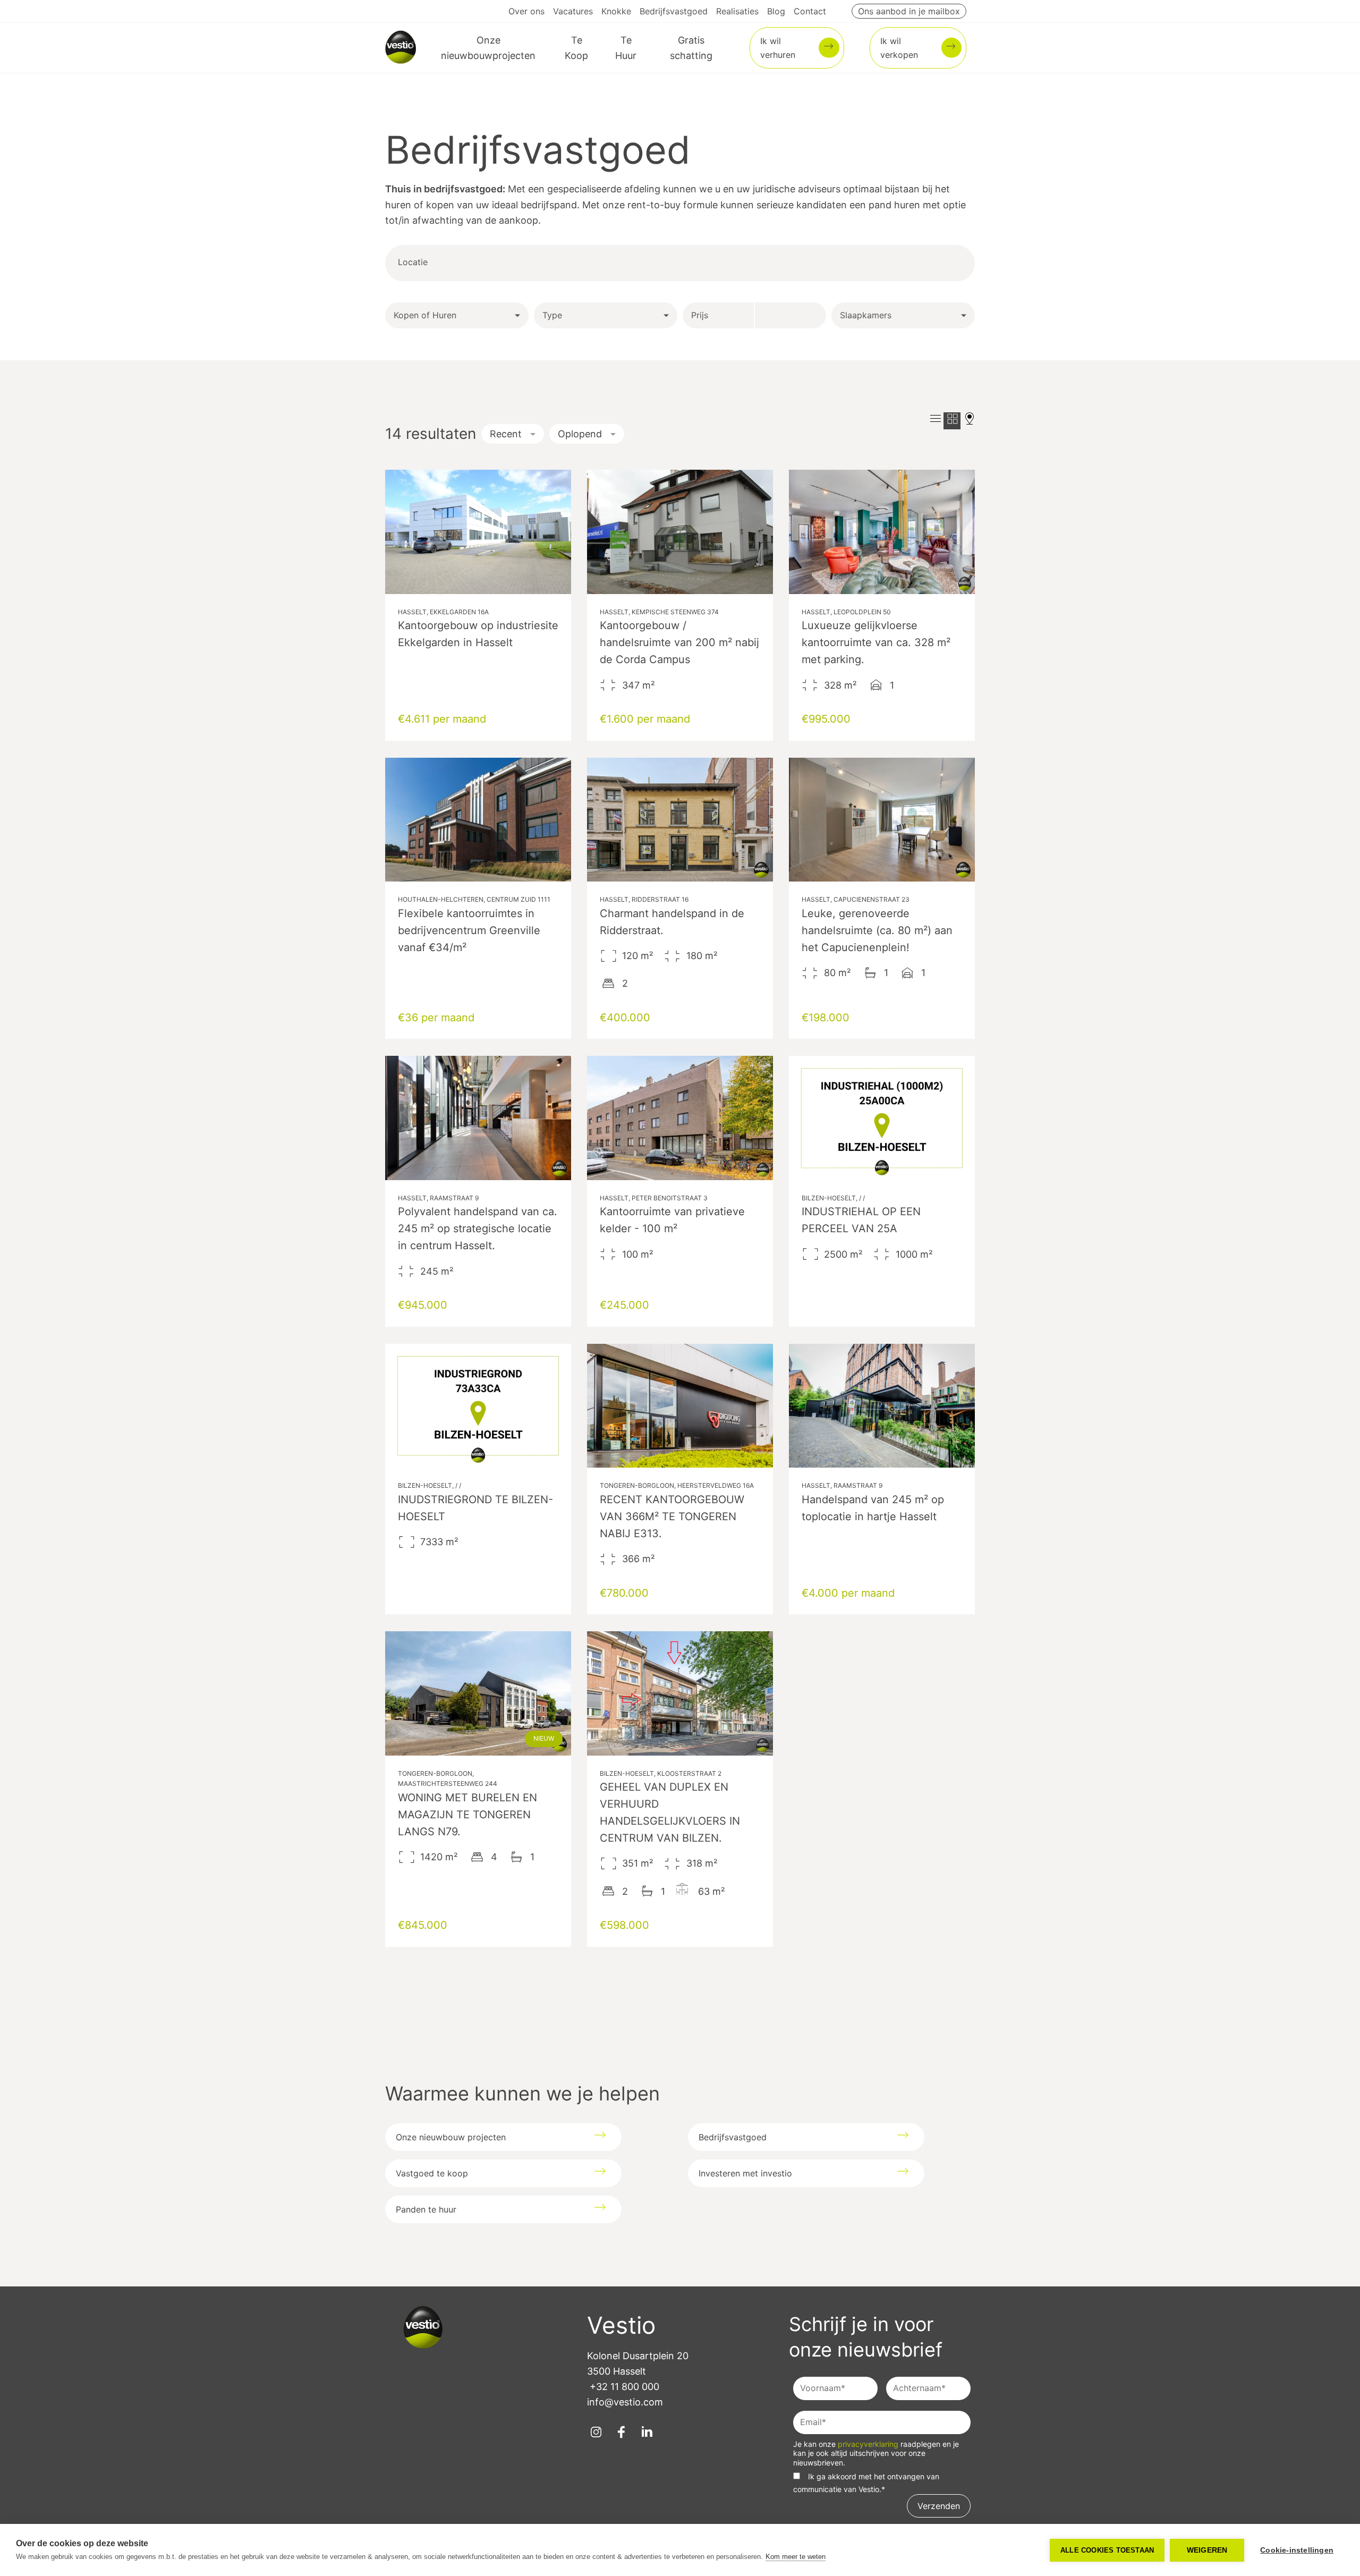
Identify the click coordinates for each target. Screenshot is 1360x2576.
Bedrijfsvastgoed (674, 11)
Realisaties (737, 11)
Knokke (616, 11)
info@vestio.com (625, 2402)
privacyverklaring (869, 2444)
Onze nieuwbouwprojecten (488, 48)
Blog (776, 11)
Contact (810, 11)
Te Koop (576, 48)
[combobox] (469, 263)
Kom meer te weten (796, 2557)
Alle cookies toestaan (1107, 2550)
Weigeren (1207, 2550)
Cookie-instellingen (1297, 2550)
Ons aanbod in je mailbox (909, 11)
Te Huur (626, 48)
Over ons (526, 11)
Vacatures (573, 11)
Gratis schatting (691, 48)
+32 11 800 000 (624, 2387)
